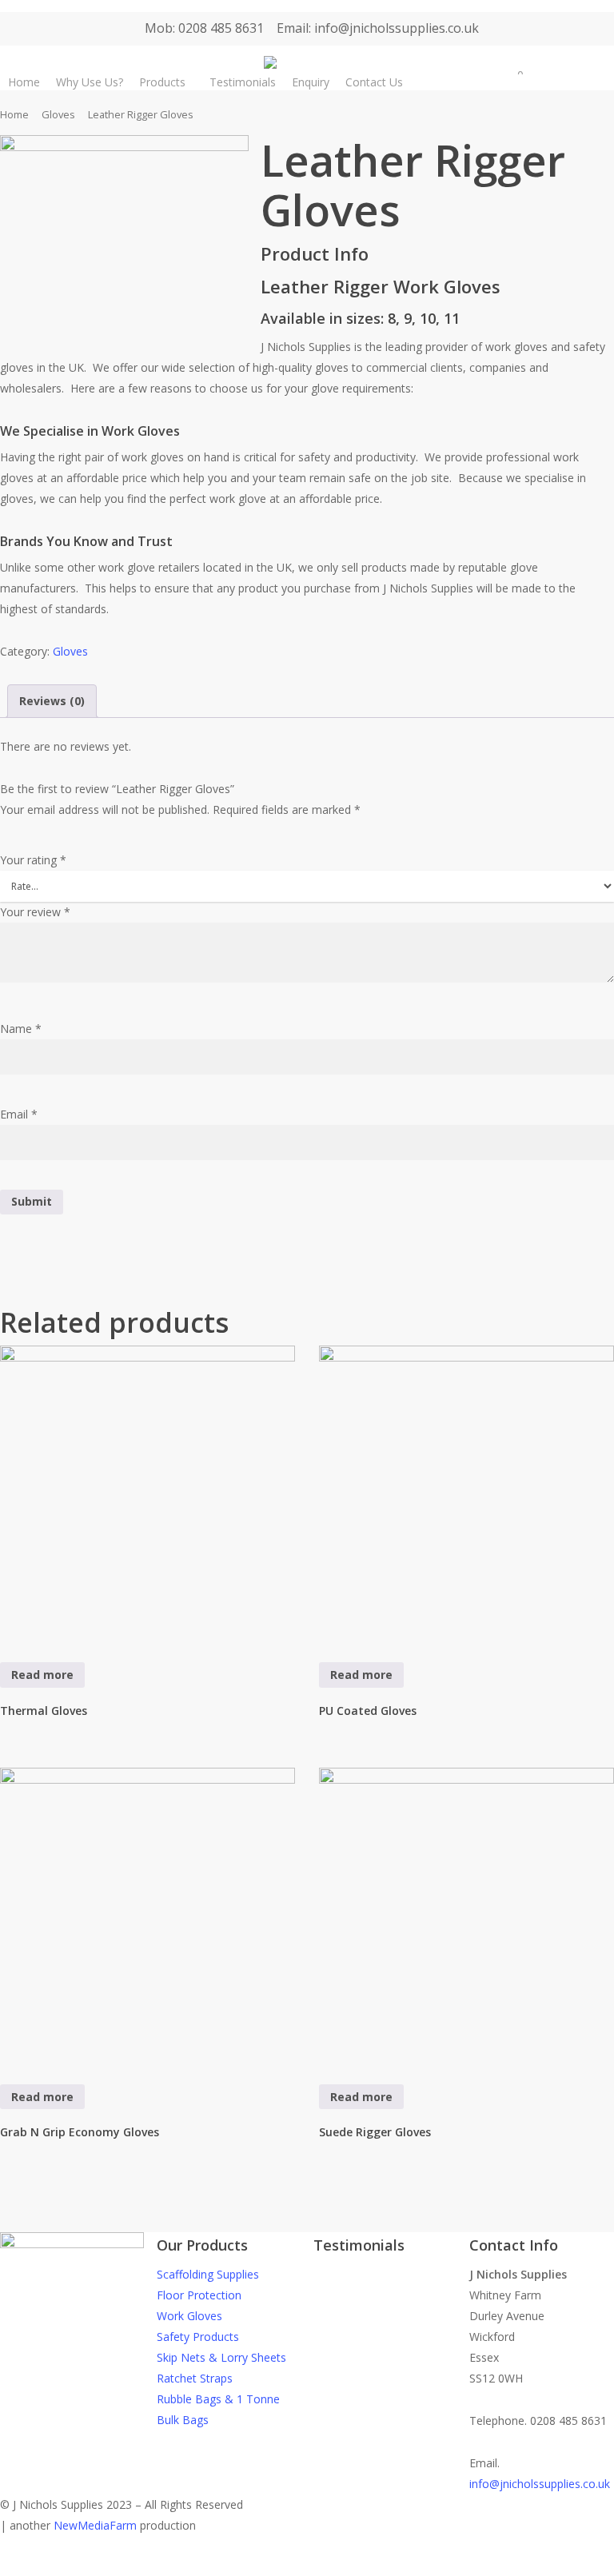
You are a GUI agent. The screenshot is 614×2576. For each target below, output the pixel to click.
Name (21, 1029)
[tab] (52, 701)
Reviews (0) (52, 701)
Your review (35, 912)
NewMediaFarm (95, 2525)
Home (14, 114)
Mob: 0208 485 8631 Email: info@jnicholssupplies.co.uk (312, 28)
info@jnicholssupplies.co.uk (540, 2484)
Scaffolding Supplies (208, 2274)
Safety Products (198, 2337)
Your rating (33, 860)
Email (19, 1114)
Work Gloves (189, 2316)
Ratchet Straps (195, 2378)
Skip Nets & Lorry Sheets (221, 2357)
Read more (42, 1675)
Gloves (58, 114)
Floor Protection (199, 2295)
